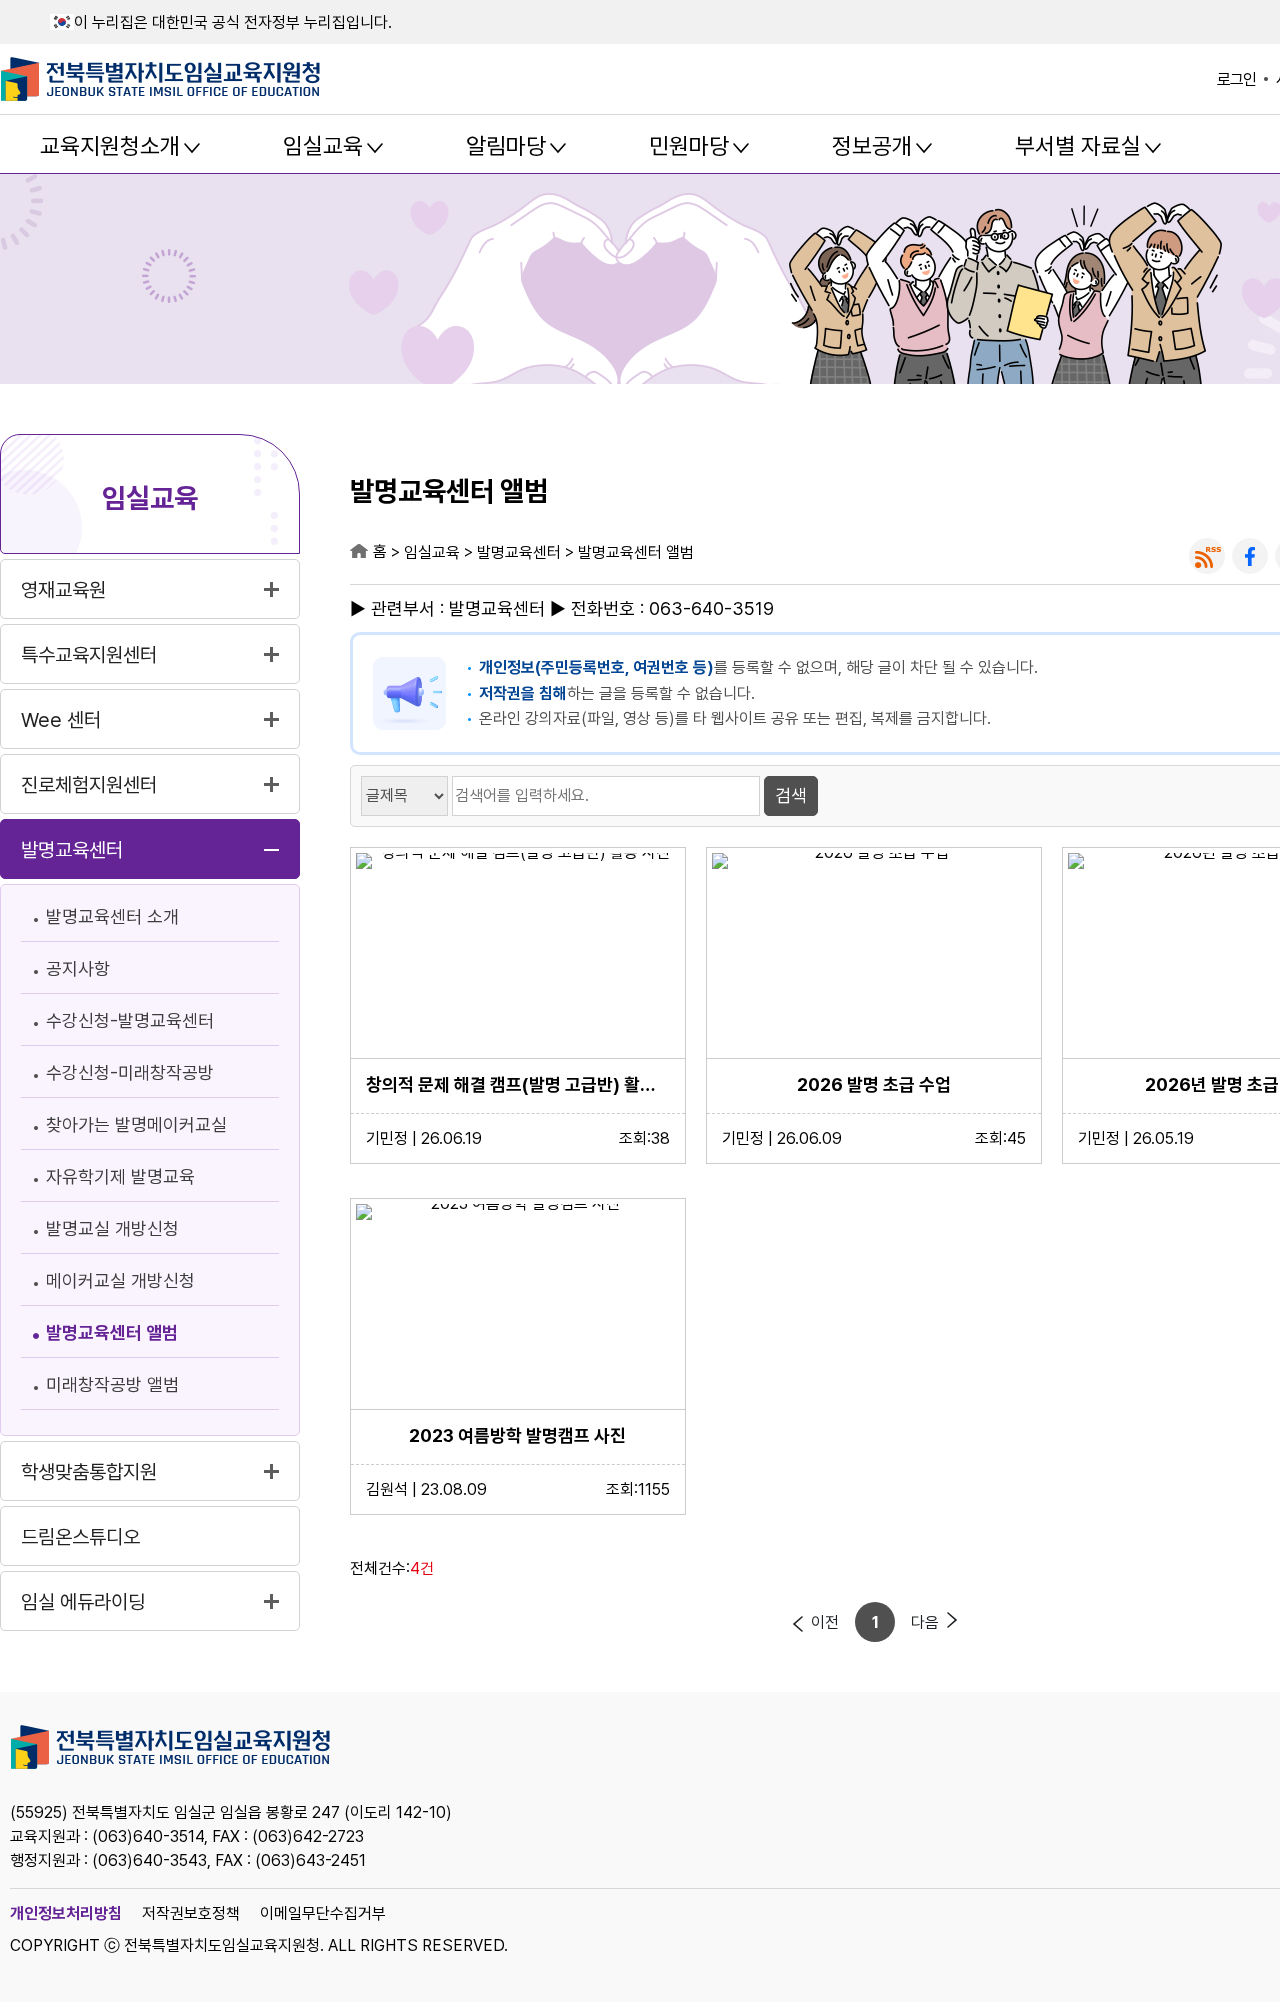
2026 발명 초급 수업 (874, 1084)
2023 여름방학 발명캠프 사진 (517, 1435)
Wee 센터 (61, 720)
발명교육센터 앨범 (112, 1332)
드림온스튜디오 (80, 1537)
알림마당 (506, 146)
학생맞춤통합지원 (89, 1472)
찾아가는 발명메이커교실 (136, 1124)
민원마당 (689, 146)
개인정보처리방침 (66, 1913)
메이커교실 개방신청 (120, 1280)
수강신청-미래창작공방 (130, 1072)
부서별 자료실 (1078, 146)
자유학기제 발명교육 (120, 1176)
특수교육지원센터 (89, 655)
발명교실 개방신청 (112, 1228)
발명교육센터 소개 (112, 916)
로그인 (1236, 79)
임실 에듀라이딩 (83, 1602)
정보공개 (872, 146)
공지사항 (78, 968)
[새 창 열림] (1207, 556)
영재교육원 (63, 590)
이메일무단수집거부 (323, 1913)
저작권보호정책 (191, 1913)
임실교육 (323, 146)
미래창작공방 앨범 (112, 1384)
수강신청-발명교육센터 (130, 1020)
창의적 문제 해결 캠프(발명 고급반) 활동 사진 (518, 1084)
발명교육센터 (72, 850)
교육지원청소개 (110, 146)
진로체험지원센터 (89, 785)
